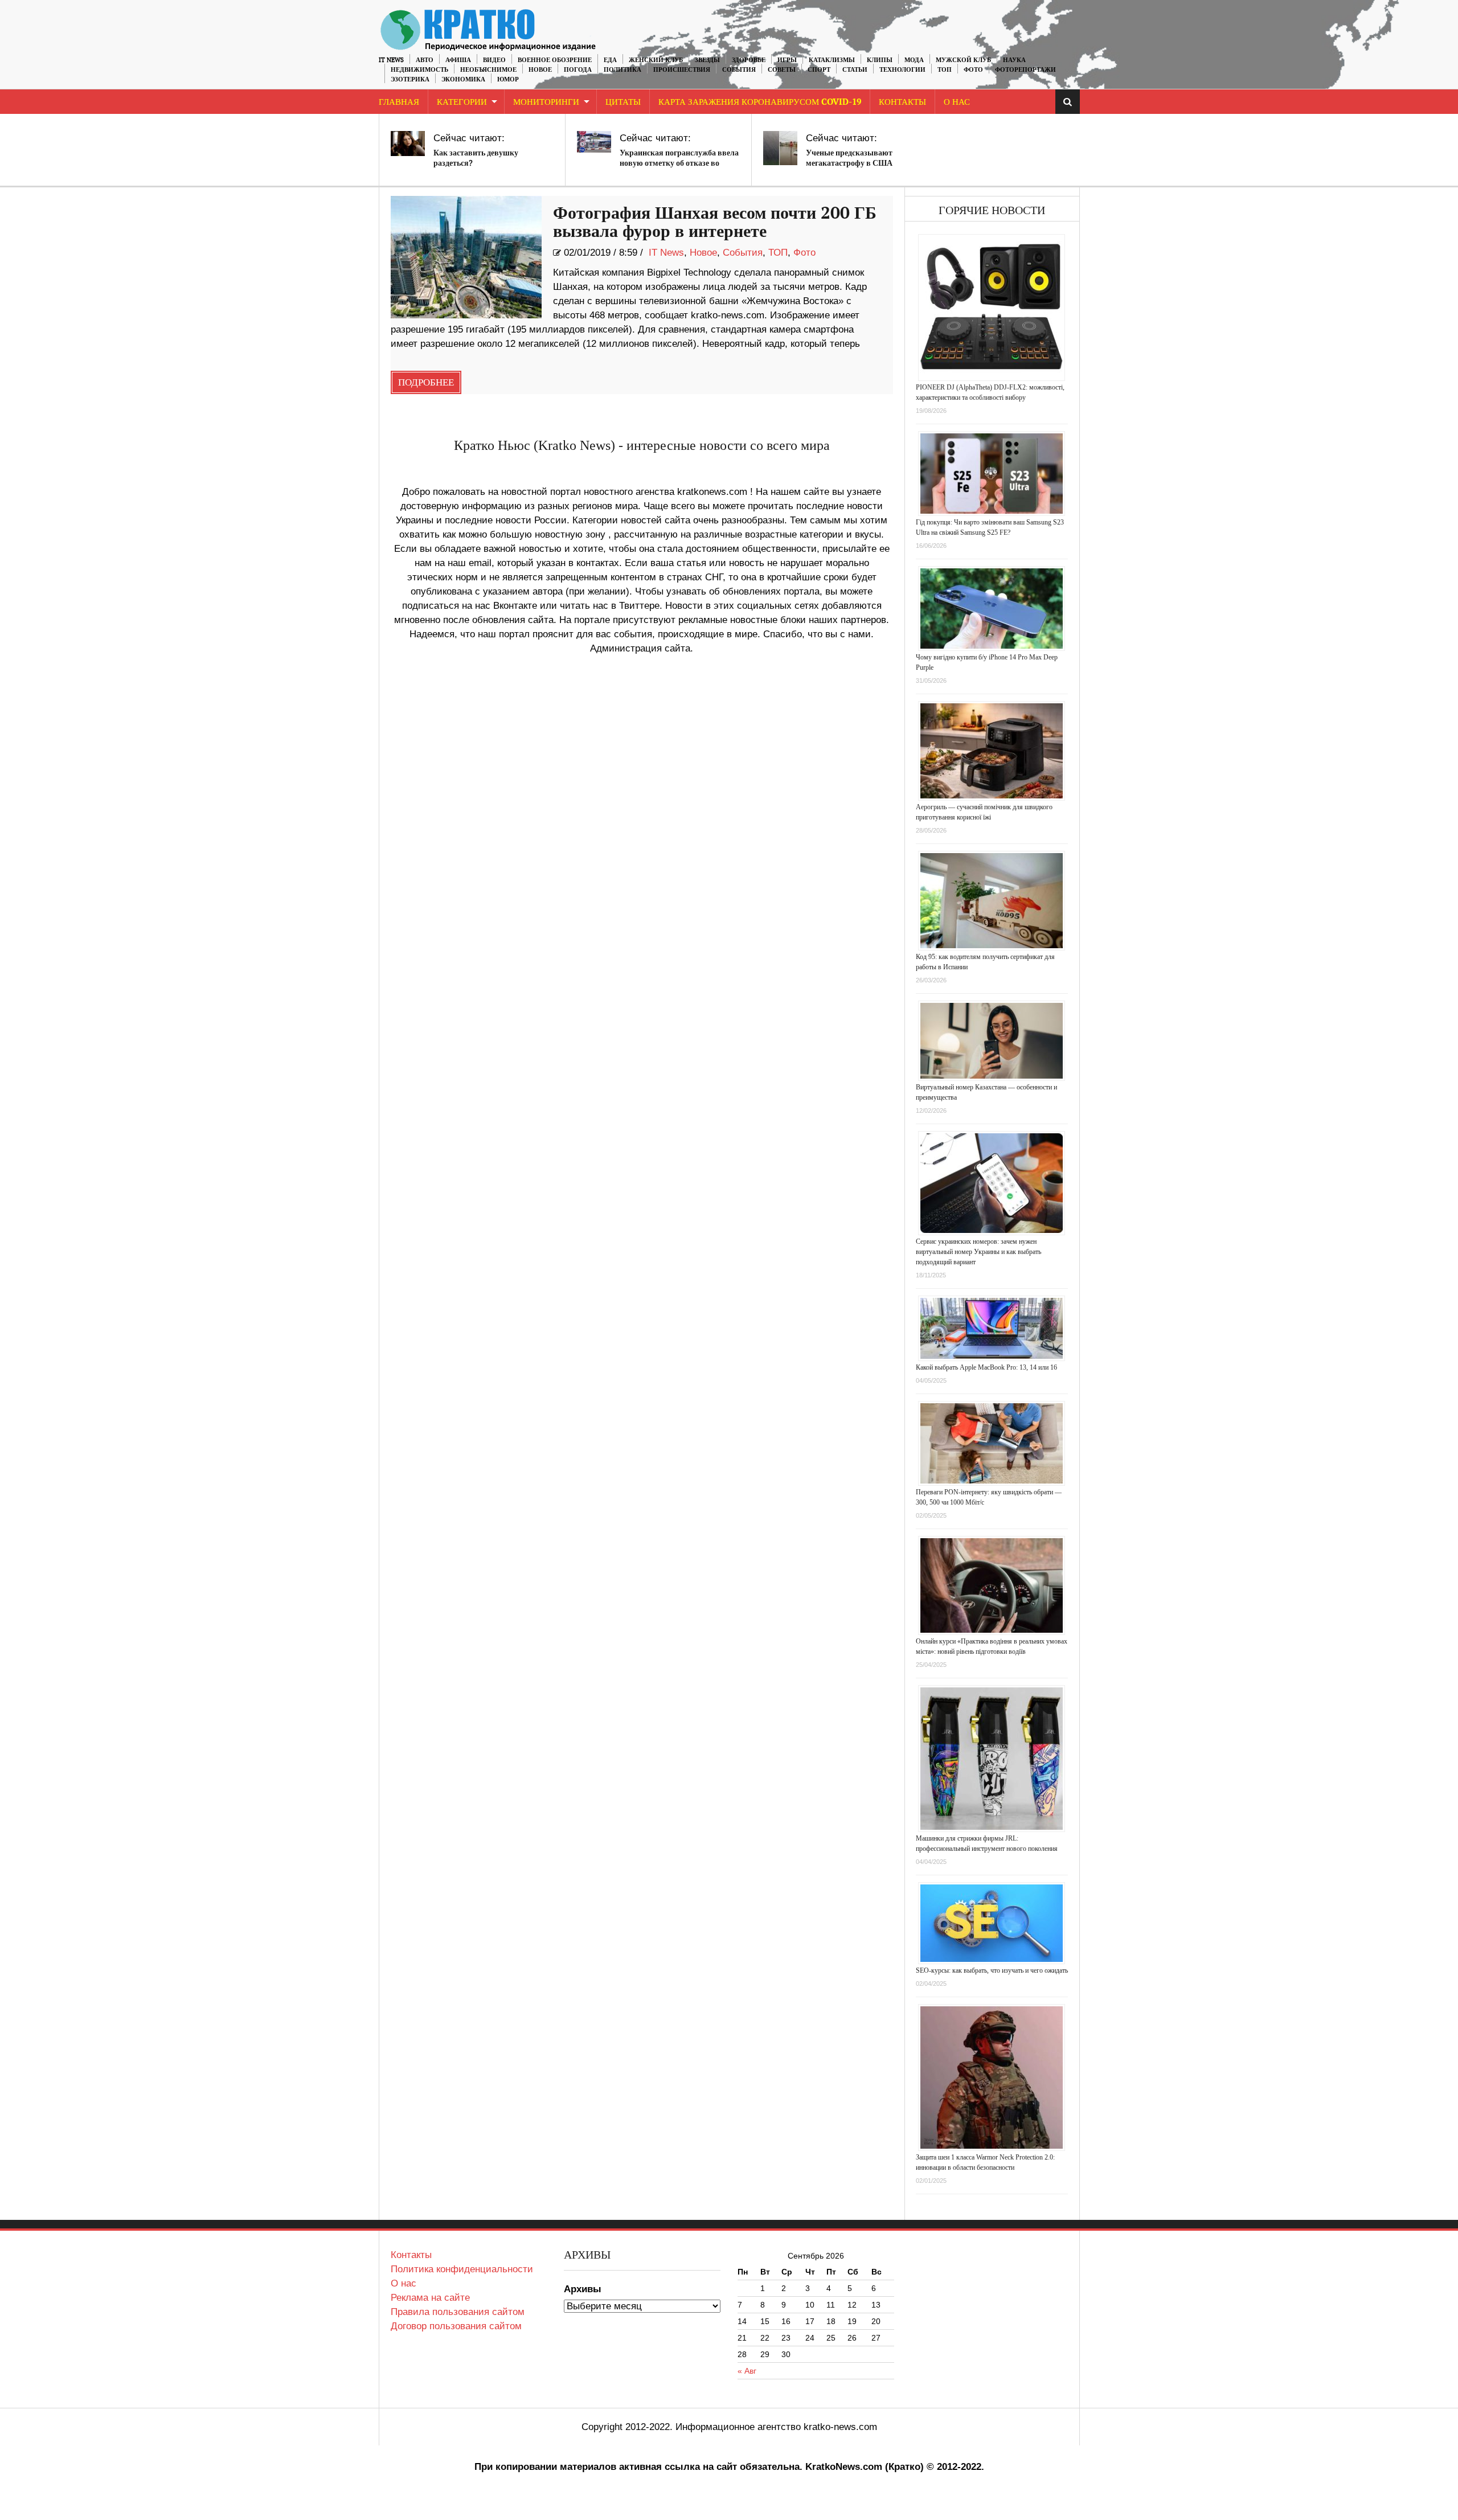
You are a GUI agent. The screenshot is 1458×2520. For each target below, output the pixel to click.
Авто (425, 60)
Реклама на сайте (430, 2298)
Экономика (463, 79)
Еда (610, 60)
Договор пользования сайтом (456, 2326)
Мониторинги (546, 102)
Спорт (819, 70)
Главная (399, 102)
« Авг (747, 2371)
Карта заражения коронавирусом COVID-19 (760, 102)
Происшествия (682, 70)
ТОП (945, 70)
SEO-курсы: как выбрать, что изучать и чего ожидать (992, 1970)
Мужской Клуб (963, 60)
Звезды (707, 60)
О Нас (957, 102)
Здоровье (749, 60)
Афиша (458, 60)
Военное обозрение (555, 60)
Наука (1014, 60)
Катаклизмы (832, 60)
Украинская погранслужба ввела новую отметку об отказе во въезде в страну (679, 163)
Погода (578, 70)
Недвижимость (419, 70)
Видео (494, 60)
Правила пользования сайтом (458, 2312)
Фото (973, 70)
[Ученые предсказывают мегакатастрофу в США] (780, 148)
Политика (622, 70)
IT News (391, 60)
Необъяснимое (488, 70)
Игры (787, 60)
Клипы (880, 60)
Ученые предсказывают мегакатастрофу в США (849, 158)
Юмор (508, 79)
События (739, 70)
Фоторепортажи (1025, 70)
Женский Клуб (656, 60)
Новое (540, 70)
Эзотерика (410, 79)
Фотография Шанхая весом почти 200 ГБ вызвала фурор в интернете (715, 223)
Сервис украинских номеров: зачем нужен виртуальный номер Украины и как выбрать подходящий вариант (978, 1252)
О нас (404, 2283)
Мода (914, 60)
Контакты (902, 102)
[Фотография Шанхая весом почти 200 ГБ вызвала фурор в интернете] (466, 257)
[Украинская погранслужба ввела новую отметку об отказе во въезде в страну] (594, 142)
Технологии (902, 70)
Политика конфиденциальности (462, 2269)
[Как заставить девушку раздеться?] (408, 144)
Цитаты (623, 102)
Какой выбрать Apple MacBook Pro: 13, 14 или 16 (986, 1367)
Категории (462, 102)
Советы (782, 70)
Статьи (855, 70)
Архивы (583, 2289)
